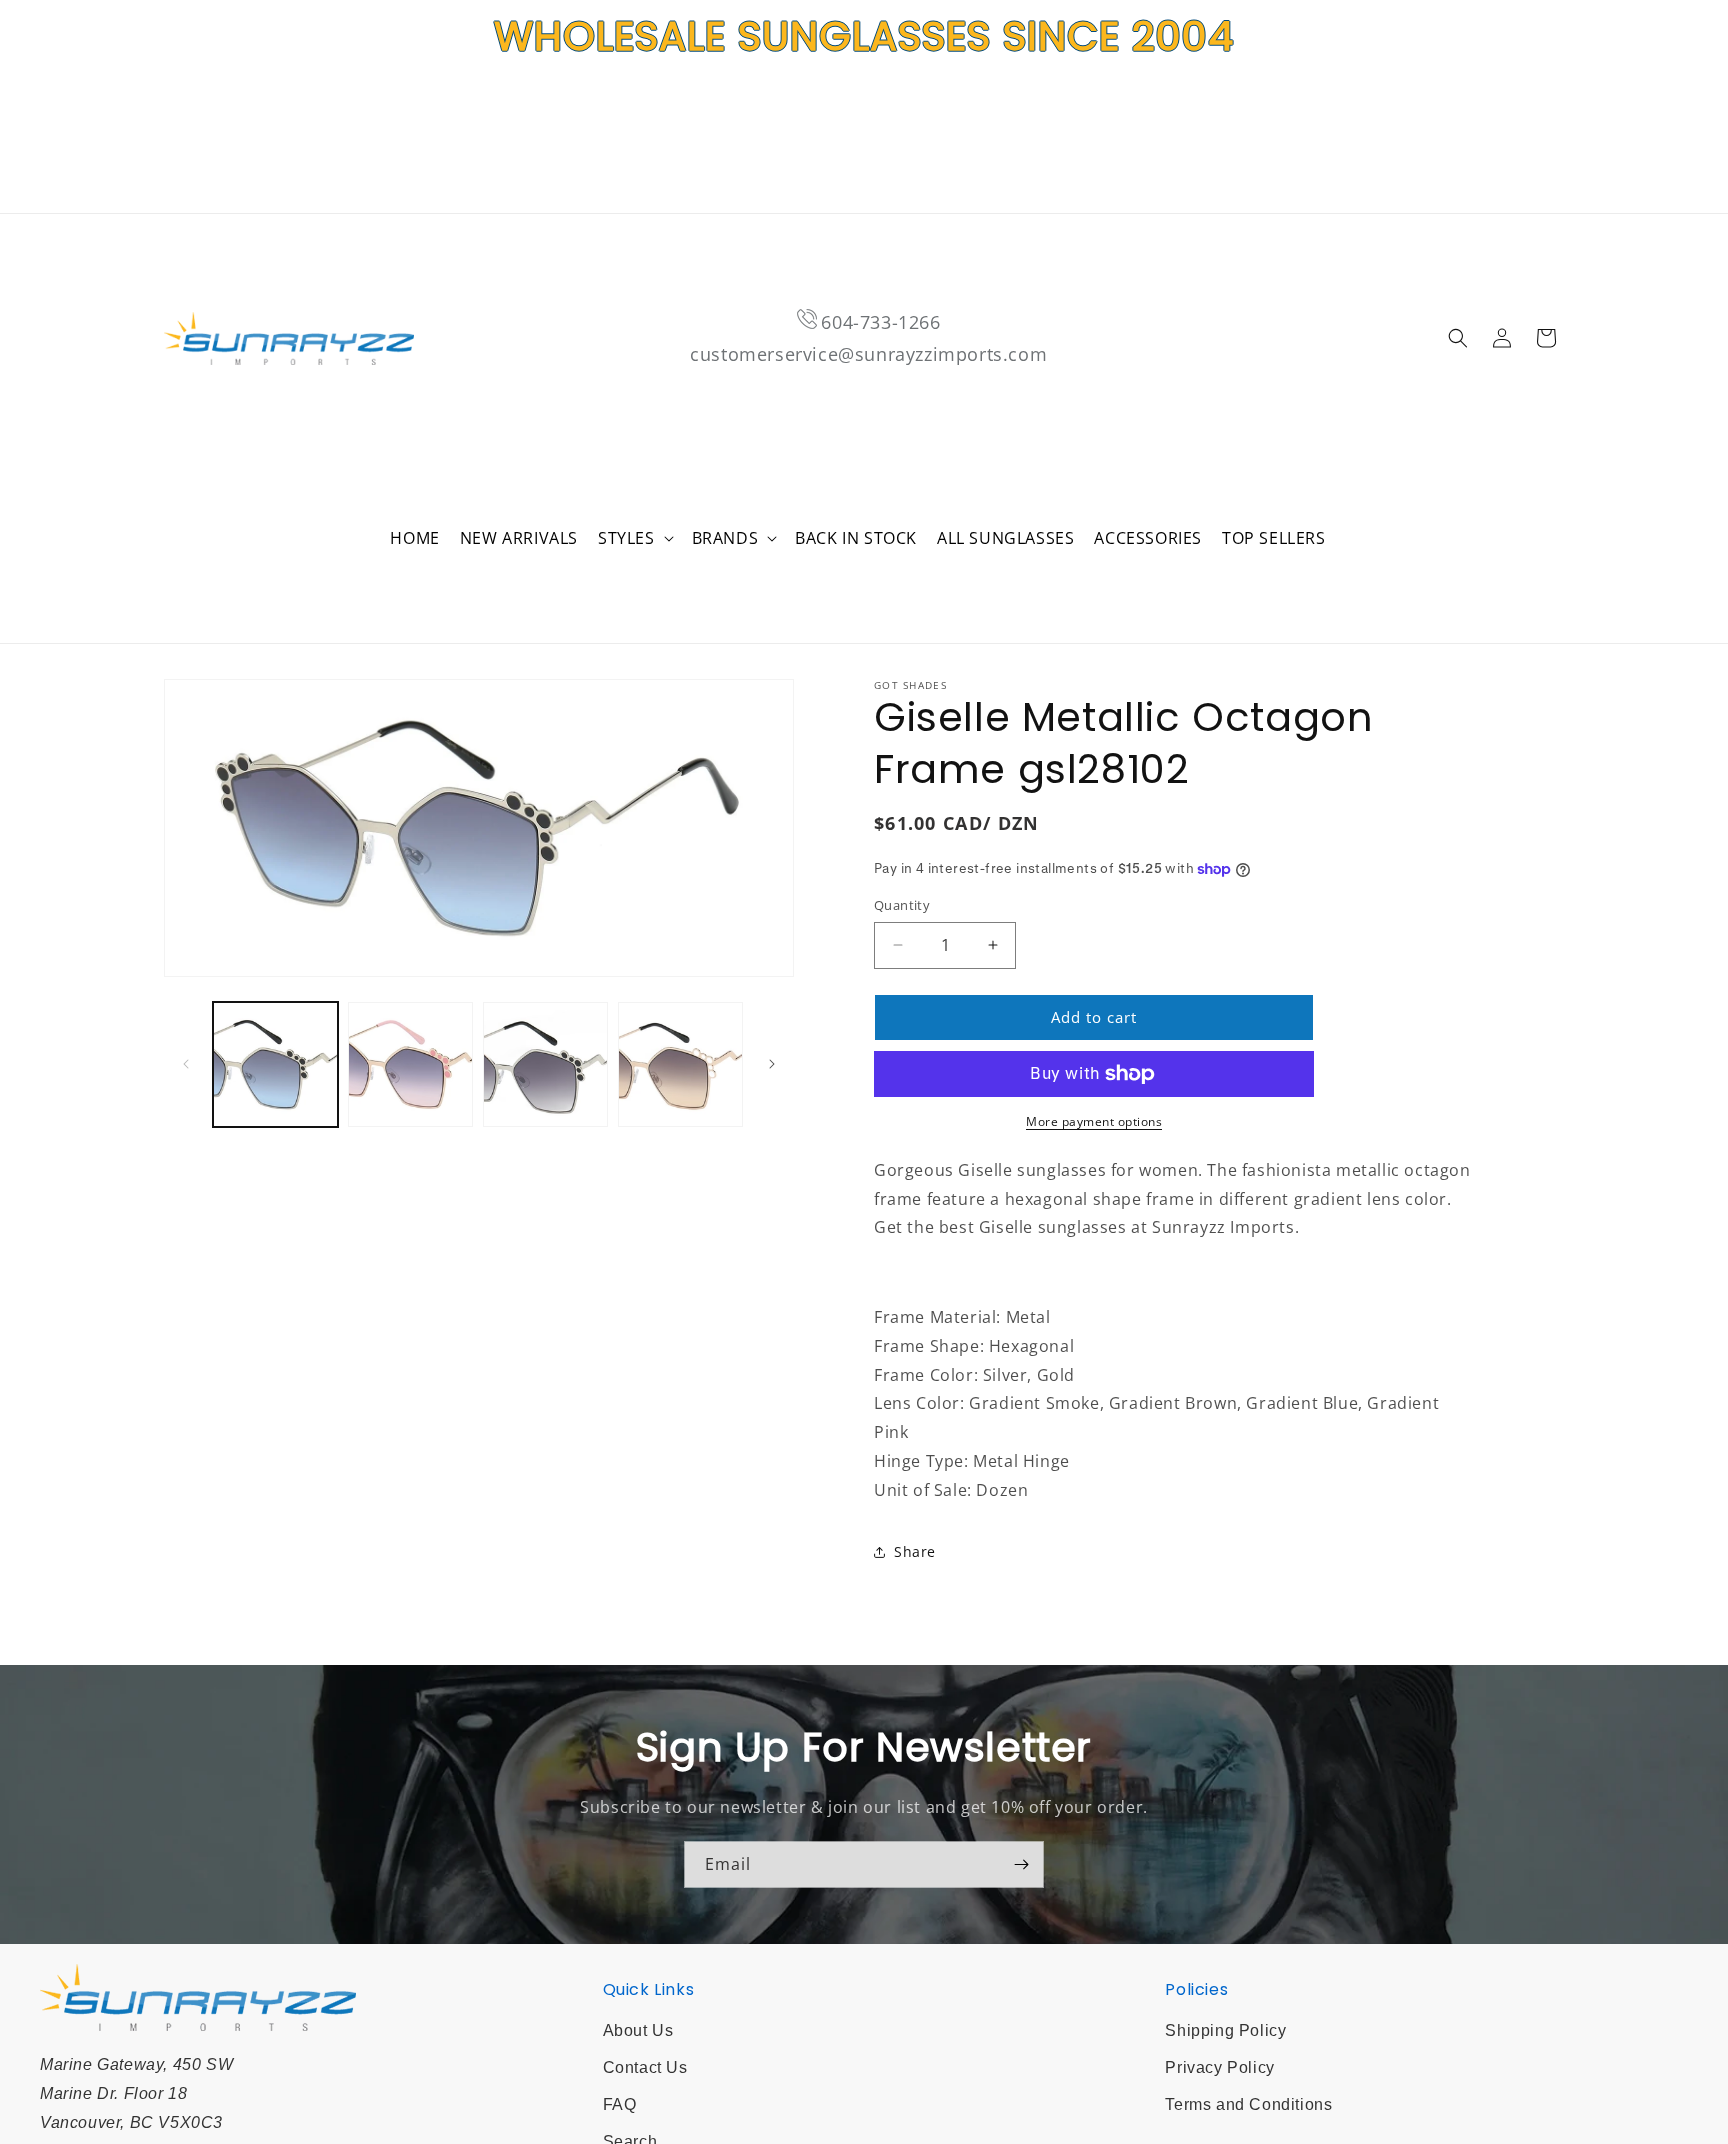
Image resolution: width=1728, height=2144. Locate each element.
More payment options (1094, 1121)
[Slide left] (186, 1064)
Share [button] (915, 1551)
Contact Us (645, 2067)
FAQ (620, 2104)
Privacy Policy (1219, 2067)
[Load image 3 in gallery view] (545, 1064)
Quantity (902, 905)
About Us (638, 2030)
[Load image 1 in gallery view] (275, 1064)
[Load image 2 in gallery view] (410, 1064)
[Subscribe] (1021, 1864)
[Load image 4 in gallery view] (680, 1064)
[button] (635, 538)
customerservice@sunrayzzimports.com (868, 354)
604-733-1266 (880, 322)
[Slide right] (772, 1064)
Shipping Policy (1225, 2030)
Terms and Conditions (1248, 2104)
